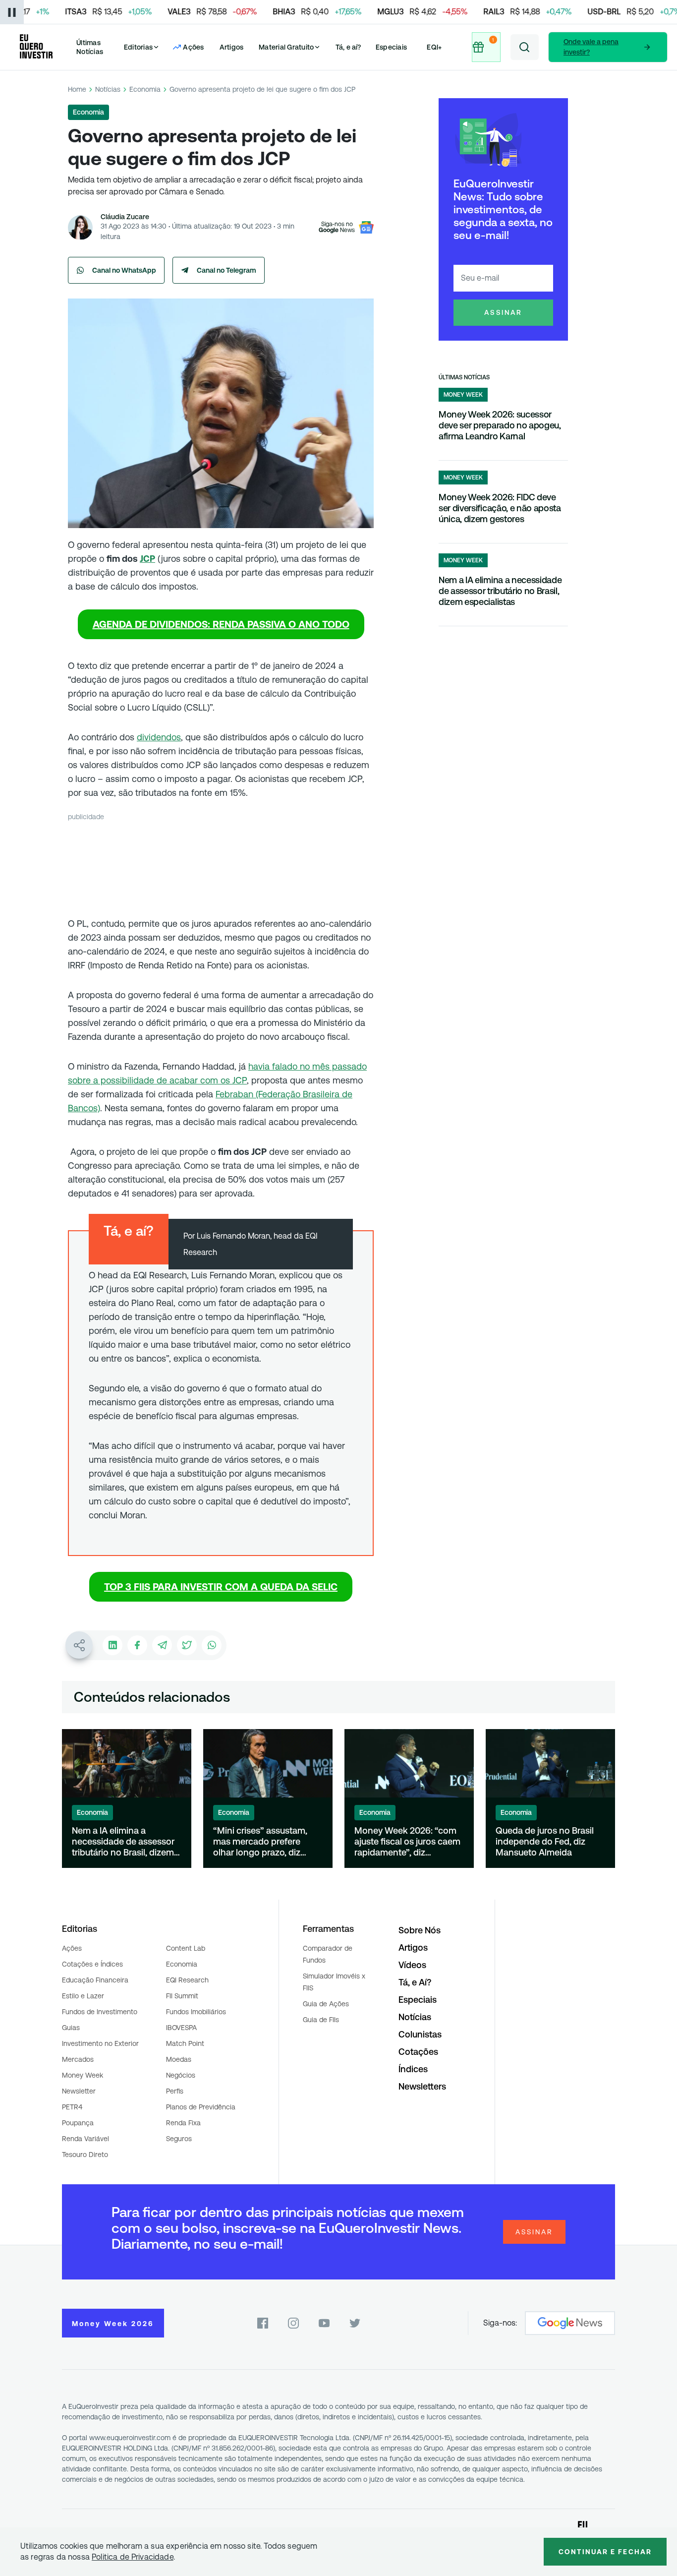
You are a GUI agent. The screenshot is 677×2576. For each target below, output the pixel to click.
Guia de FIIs (321, 2020)
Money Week (83, 2075)
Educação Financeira (95, 1980)
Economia (145, 89)
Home (77, 89)
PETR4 (72, 2107)
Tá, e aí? (348, 47)
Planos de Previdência (201, 2107)
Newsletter (79, 2091)
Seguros (179, 2139)
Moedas (179, 2059)
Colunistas (420, 2034)
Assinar (503, 312)
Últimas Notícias (90, 47)
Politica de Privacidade (133, 2557)
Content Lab (186, 1948)
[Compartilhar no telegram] (162, 1645)
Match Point (185, 2043)
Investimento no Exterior (100, 2043)
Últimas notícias (464, 377)
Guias (71, 2028)
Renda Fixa (183, 2123)
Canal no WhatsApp (124, 270)
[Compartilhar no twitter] (187, 1645)
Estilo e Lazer (83, 1996)
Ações (72, 1948)
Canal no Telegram (226, 270)
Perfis (175, 2091)
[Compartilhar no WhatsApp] (212, 1645)
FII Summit (182, 1996)
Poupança (78, 2123)
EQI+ (434, 47)
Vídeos (412, 1965)
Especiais (391, 47)
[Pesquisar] (525, 47)
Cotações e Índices (92, 1964)
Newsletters (422, 2086)
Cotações (418, 2052)
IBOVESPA (181, 2028)
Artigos (232, 47)
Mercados (78, 2059)
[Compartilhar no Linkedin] (113, 1645)
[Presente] (487, 47)
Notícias (108, 89)
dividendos (159, 737)
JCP (147, 559)
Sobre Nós (420, 1930)
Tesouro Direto (85, 2155)
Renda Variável (85, 2139)
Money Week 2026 (113, 2324)
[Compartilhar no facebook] (137, 1645)
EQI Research (187, 1980)
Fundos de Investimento (100, 2012)
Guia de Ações (326, 2004)
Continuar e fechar (605, 2552)
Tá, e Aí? (415, 1982)
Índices (413, 2069)
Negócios (181, 2075)
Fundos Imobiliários (196, 2012)
